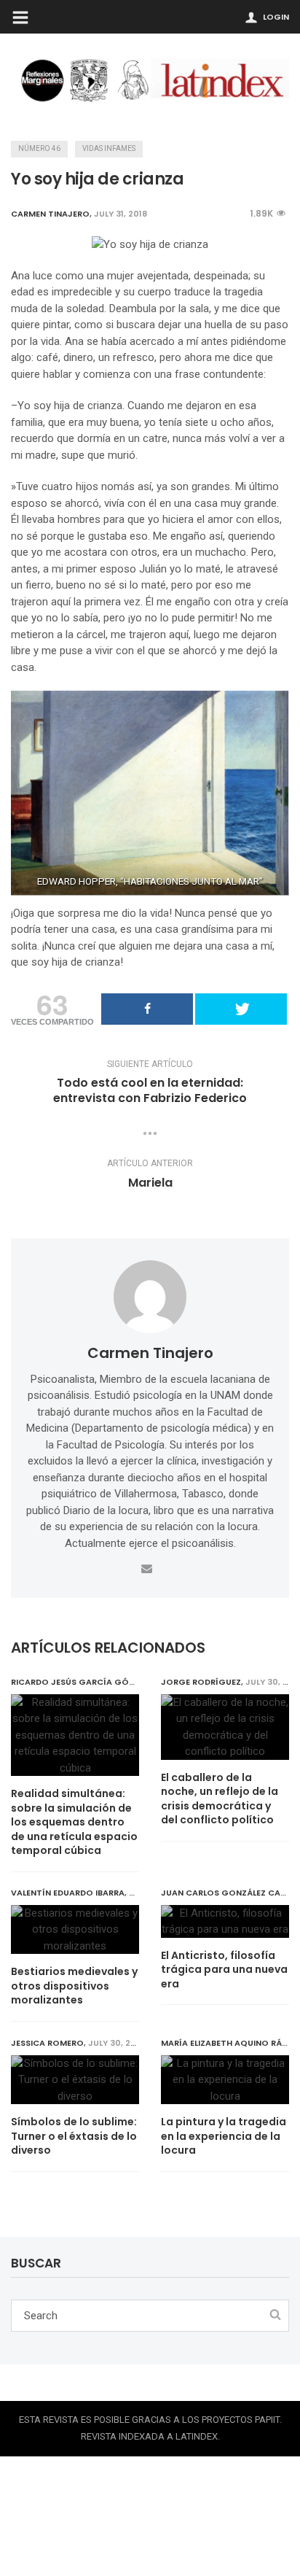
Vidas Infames (109, 148)
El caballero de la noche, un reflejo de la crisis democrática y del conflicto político (220, 1799)
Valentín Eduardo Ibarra (68, 1893)
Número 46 (39, 148)
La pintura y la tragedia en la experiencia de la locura (224, 2136)
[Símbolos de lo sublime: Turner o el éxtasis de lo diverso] (75, 2080)
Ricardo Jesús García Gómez (78, 1682)
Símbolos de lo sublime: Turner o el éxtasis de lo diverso (74, 2136)
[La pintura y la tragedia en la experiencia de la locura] (225, 2080)
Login (276, 17)
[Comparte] (147, 1009)
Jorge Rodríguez (201, 1682)
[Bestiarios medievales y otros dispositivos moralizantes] (75, 1930)
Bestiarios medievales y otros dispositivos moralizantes (74, 1986)
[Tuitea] (241, 1009)
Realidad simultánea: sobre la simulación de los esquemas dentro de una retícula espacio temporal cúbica (74, 1822)
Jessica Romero (47, 2043)
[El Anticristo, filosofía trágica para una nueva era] (225, 1921)
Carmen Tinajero (150, 1353)
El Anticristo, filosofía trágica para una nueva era (224, 1970)
